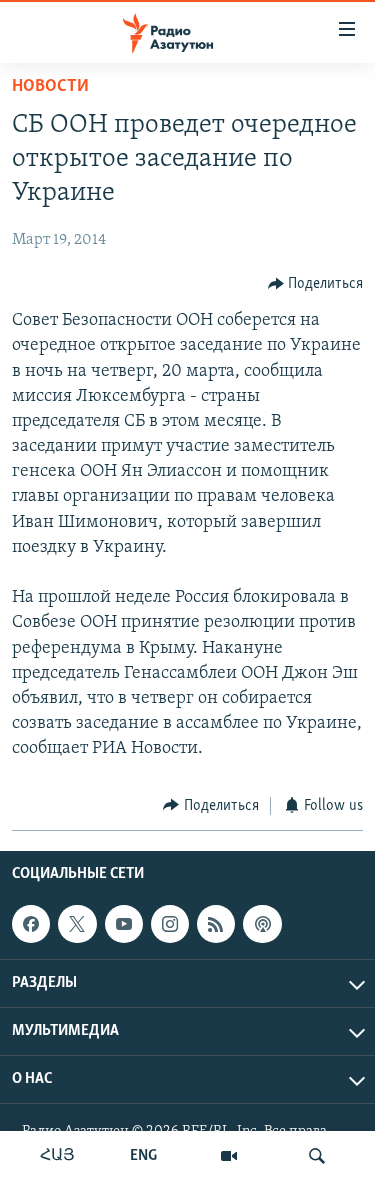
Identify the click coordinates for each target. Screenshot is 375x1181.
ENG (143, 1156)
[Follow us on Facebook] (31, 924)
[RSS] (216, 924)
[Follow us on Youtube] (124, 924)
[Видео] (229, 1156)
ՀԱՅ (57, 1156)
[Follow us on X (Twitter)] (77, 924)
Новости (50, 87)
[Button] (316, 284)
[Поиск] (317, 1156)
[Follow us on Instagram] (170, 924)
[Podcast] (262, 924)
